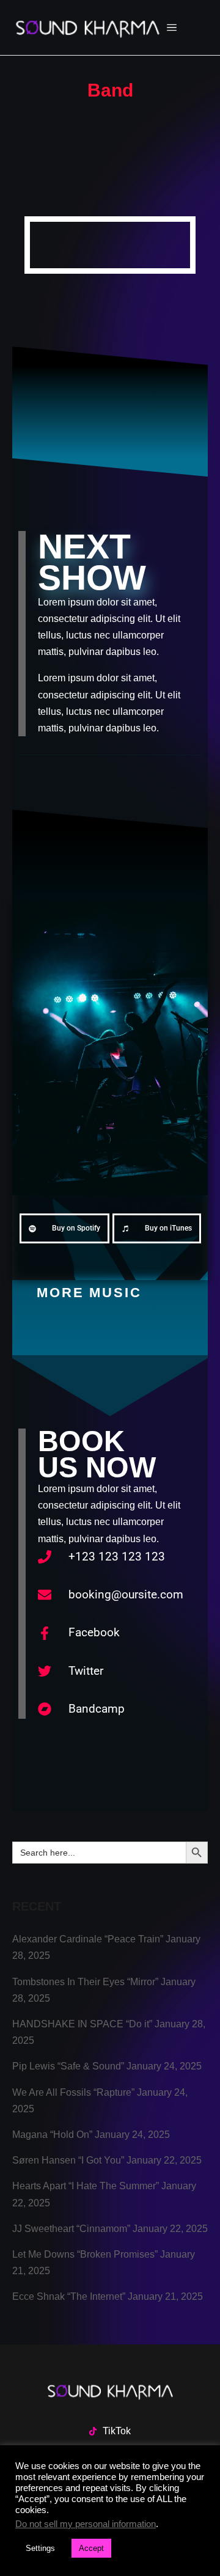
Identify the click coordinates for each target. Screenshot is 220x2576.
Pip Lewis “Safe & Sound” (68, 2066)
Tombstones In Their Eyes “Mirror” (85, 1982)
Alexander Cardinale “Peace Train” (88, 1939)
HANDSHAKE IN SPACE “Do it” (82, 2024)
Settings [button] (40, 2548)
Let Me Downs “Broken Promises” (85, 2254)
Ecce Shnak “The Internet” (69, 2296)
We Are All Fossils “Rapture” (73, 2092)
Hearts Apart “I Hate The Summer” (86, 2186)
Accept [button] (91, 2548)
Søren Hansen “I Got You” (68, 2160)
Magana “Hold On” (52, 2135)
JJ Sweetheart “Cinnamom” (71, 2229)
